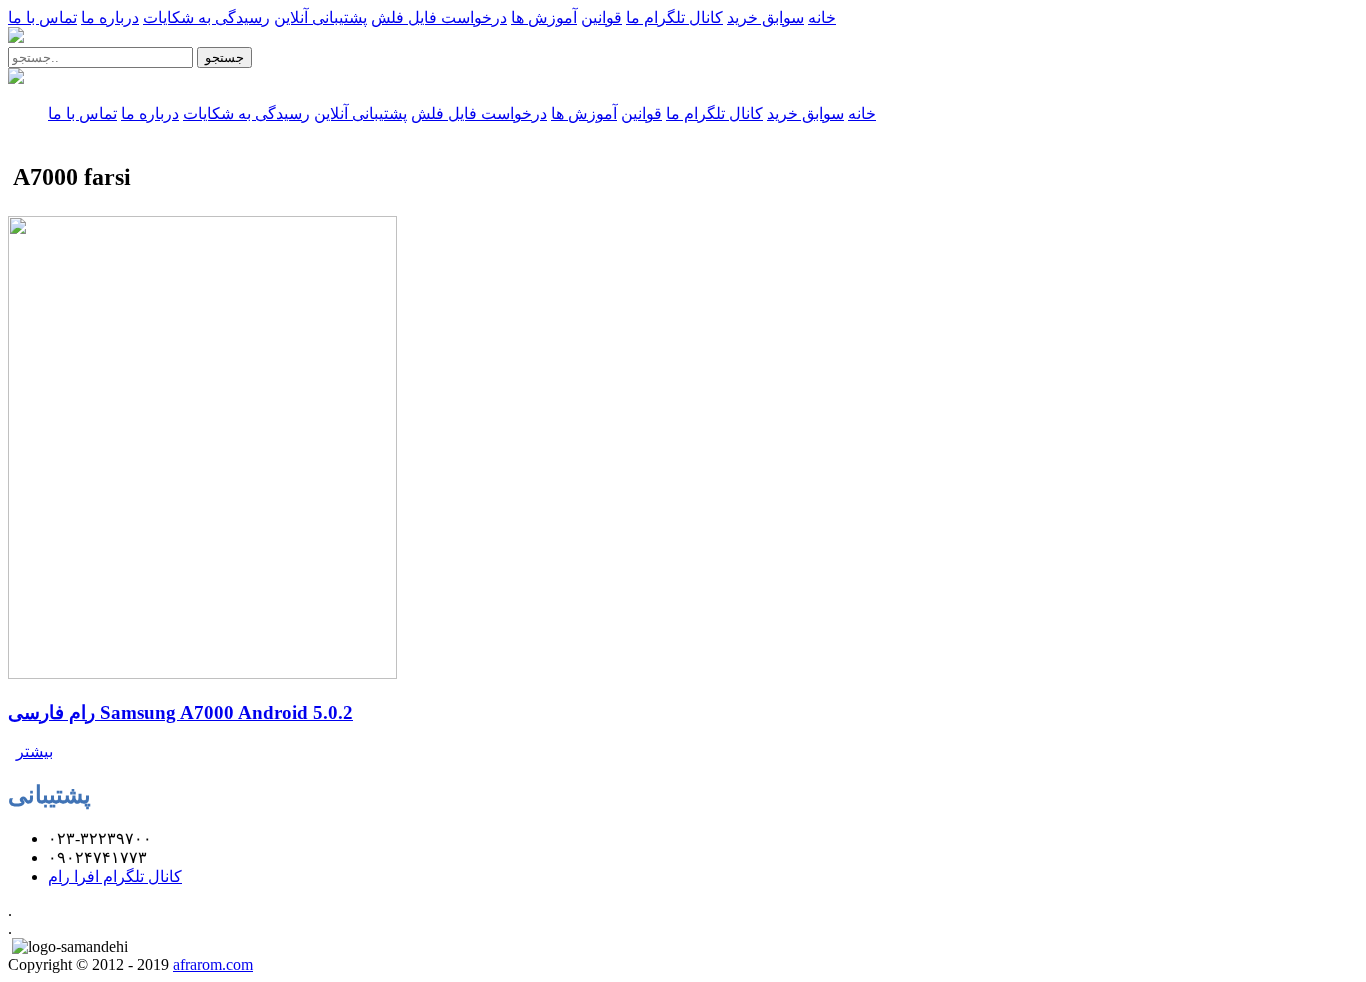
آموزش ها (544, 17)
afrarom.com (213, 964)
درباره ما (110, 17)
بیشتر (34, 751)
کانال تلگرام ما (674, 17)
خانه (822, 17)
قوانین (601, 17)
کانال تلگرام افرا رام (115, 876)
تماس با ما (42, 17)
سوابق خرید (765, 17)
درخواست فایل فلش (439, 17)
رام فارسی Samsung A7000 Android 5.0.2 (180, 712)
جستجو (224, 57)
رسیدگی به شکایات (206, 17)
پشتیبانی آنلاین (320, 17)
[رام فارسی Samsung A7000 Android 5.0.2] (202, 673)
